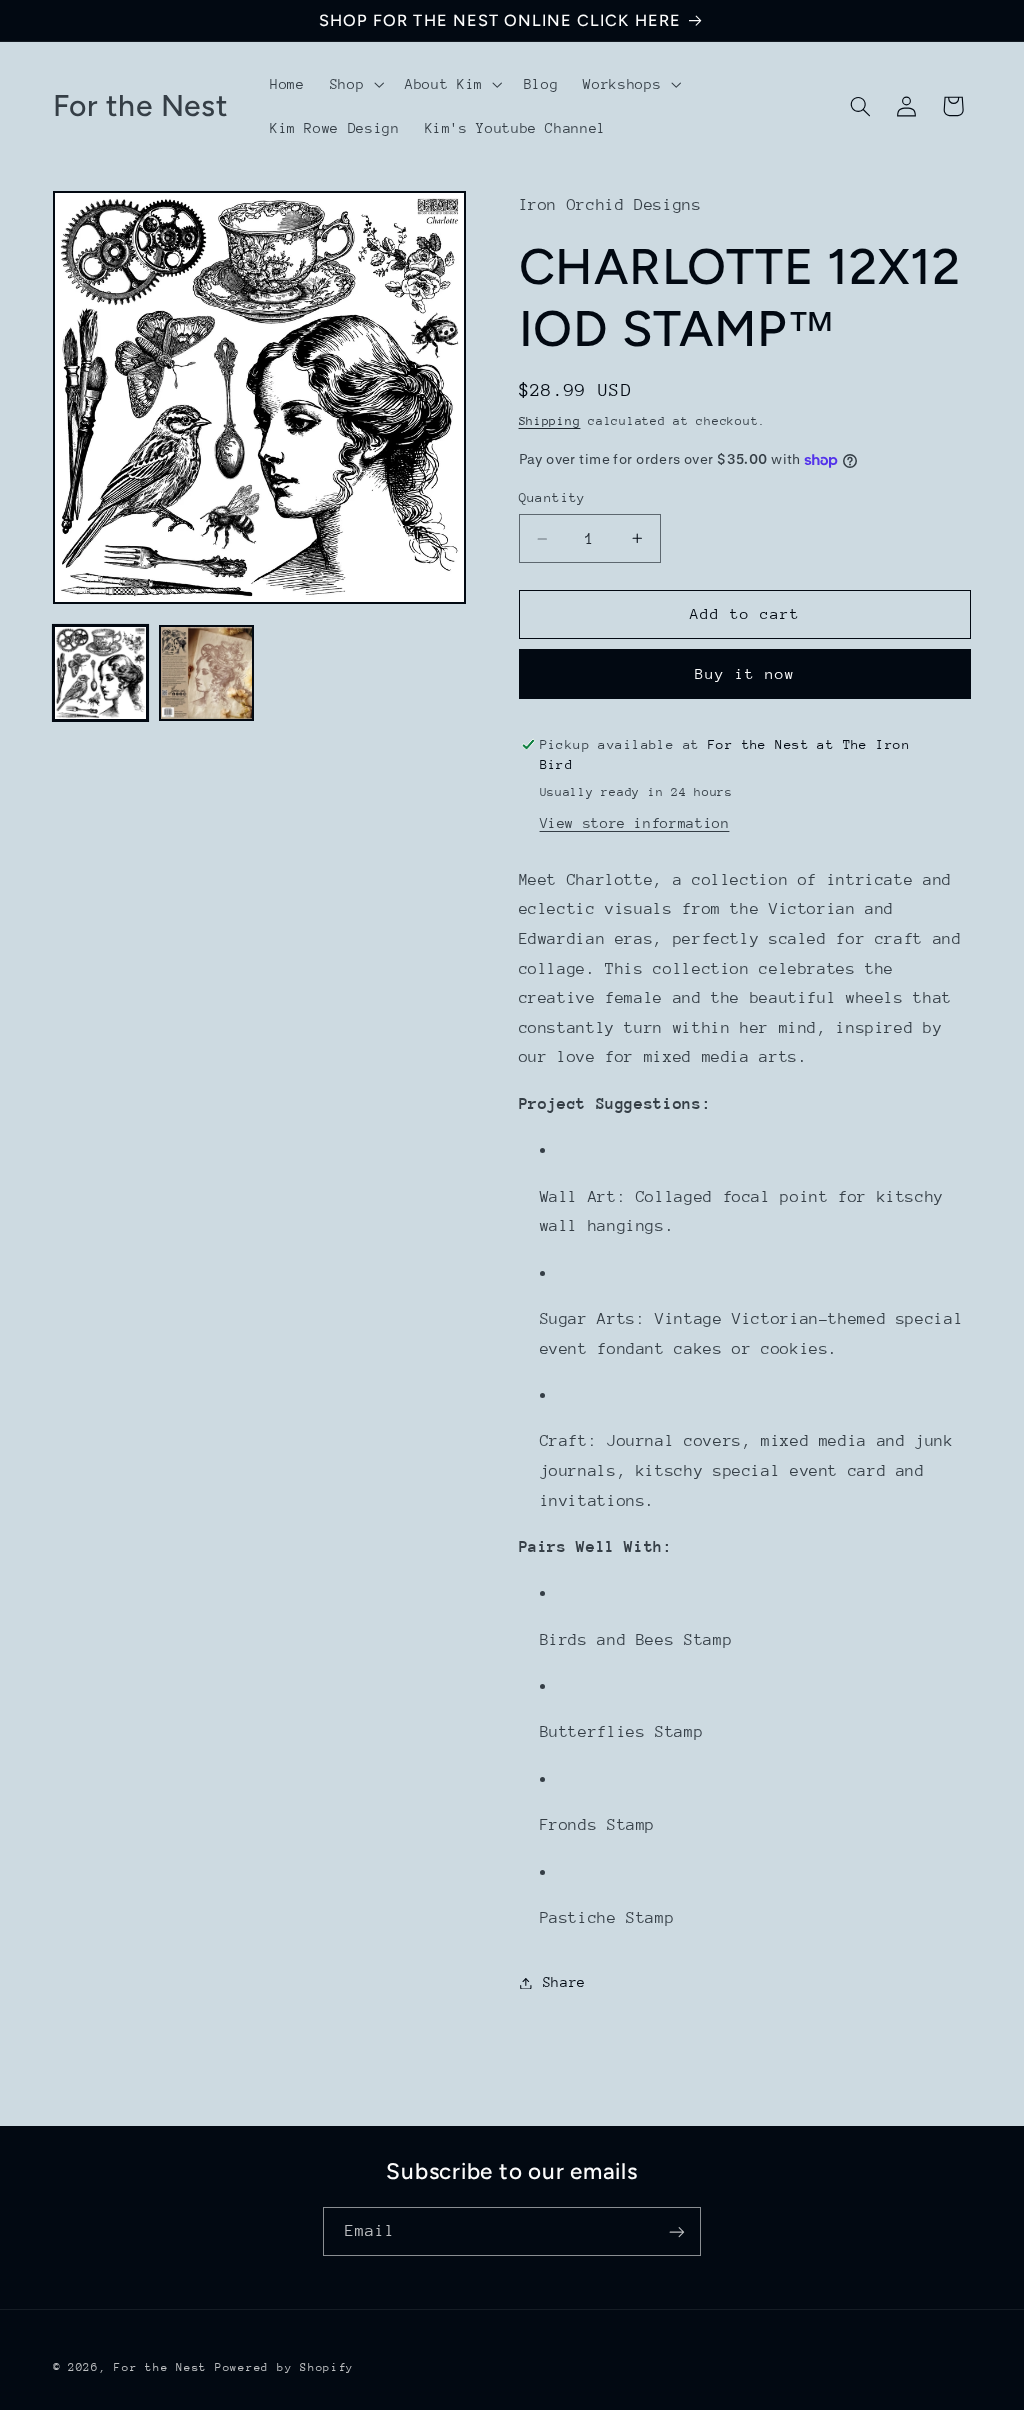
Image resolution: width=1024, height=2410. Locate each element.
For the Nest (160, 2367)
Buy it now (745, 673)
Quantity (552, 497)
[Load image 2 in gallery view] (207, 673)
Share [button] (564, 1982)
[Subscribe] (677, 2231)
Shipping (550, 421)
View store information (635, 823)
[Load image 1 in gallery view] (101, 673)
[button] (354, 84)
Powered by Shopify (284, 2367)
